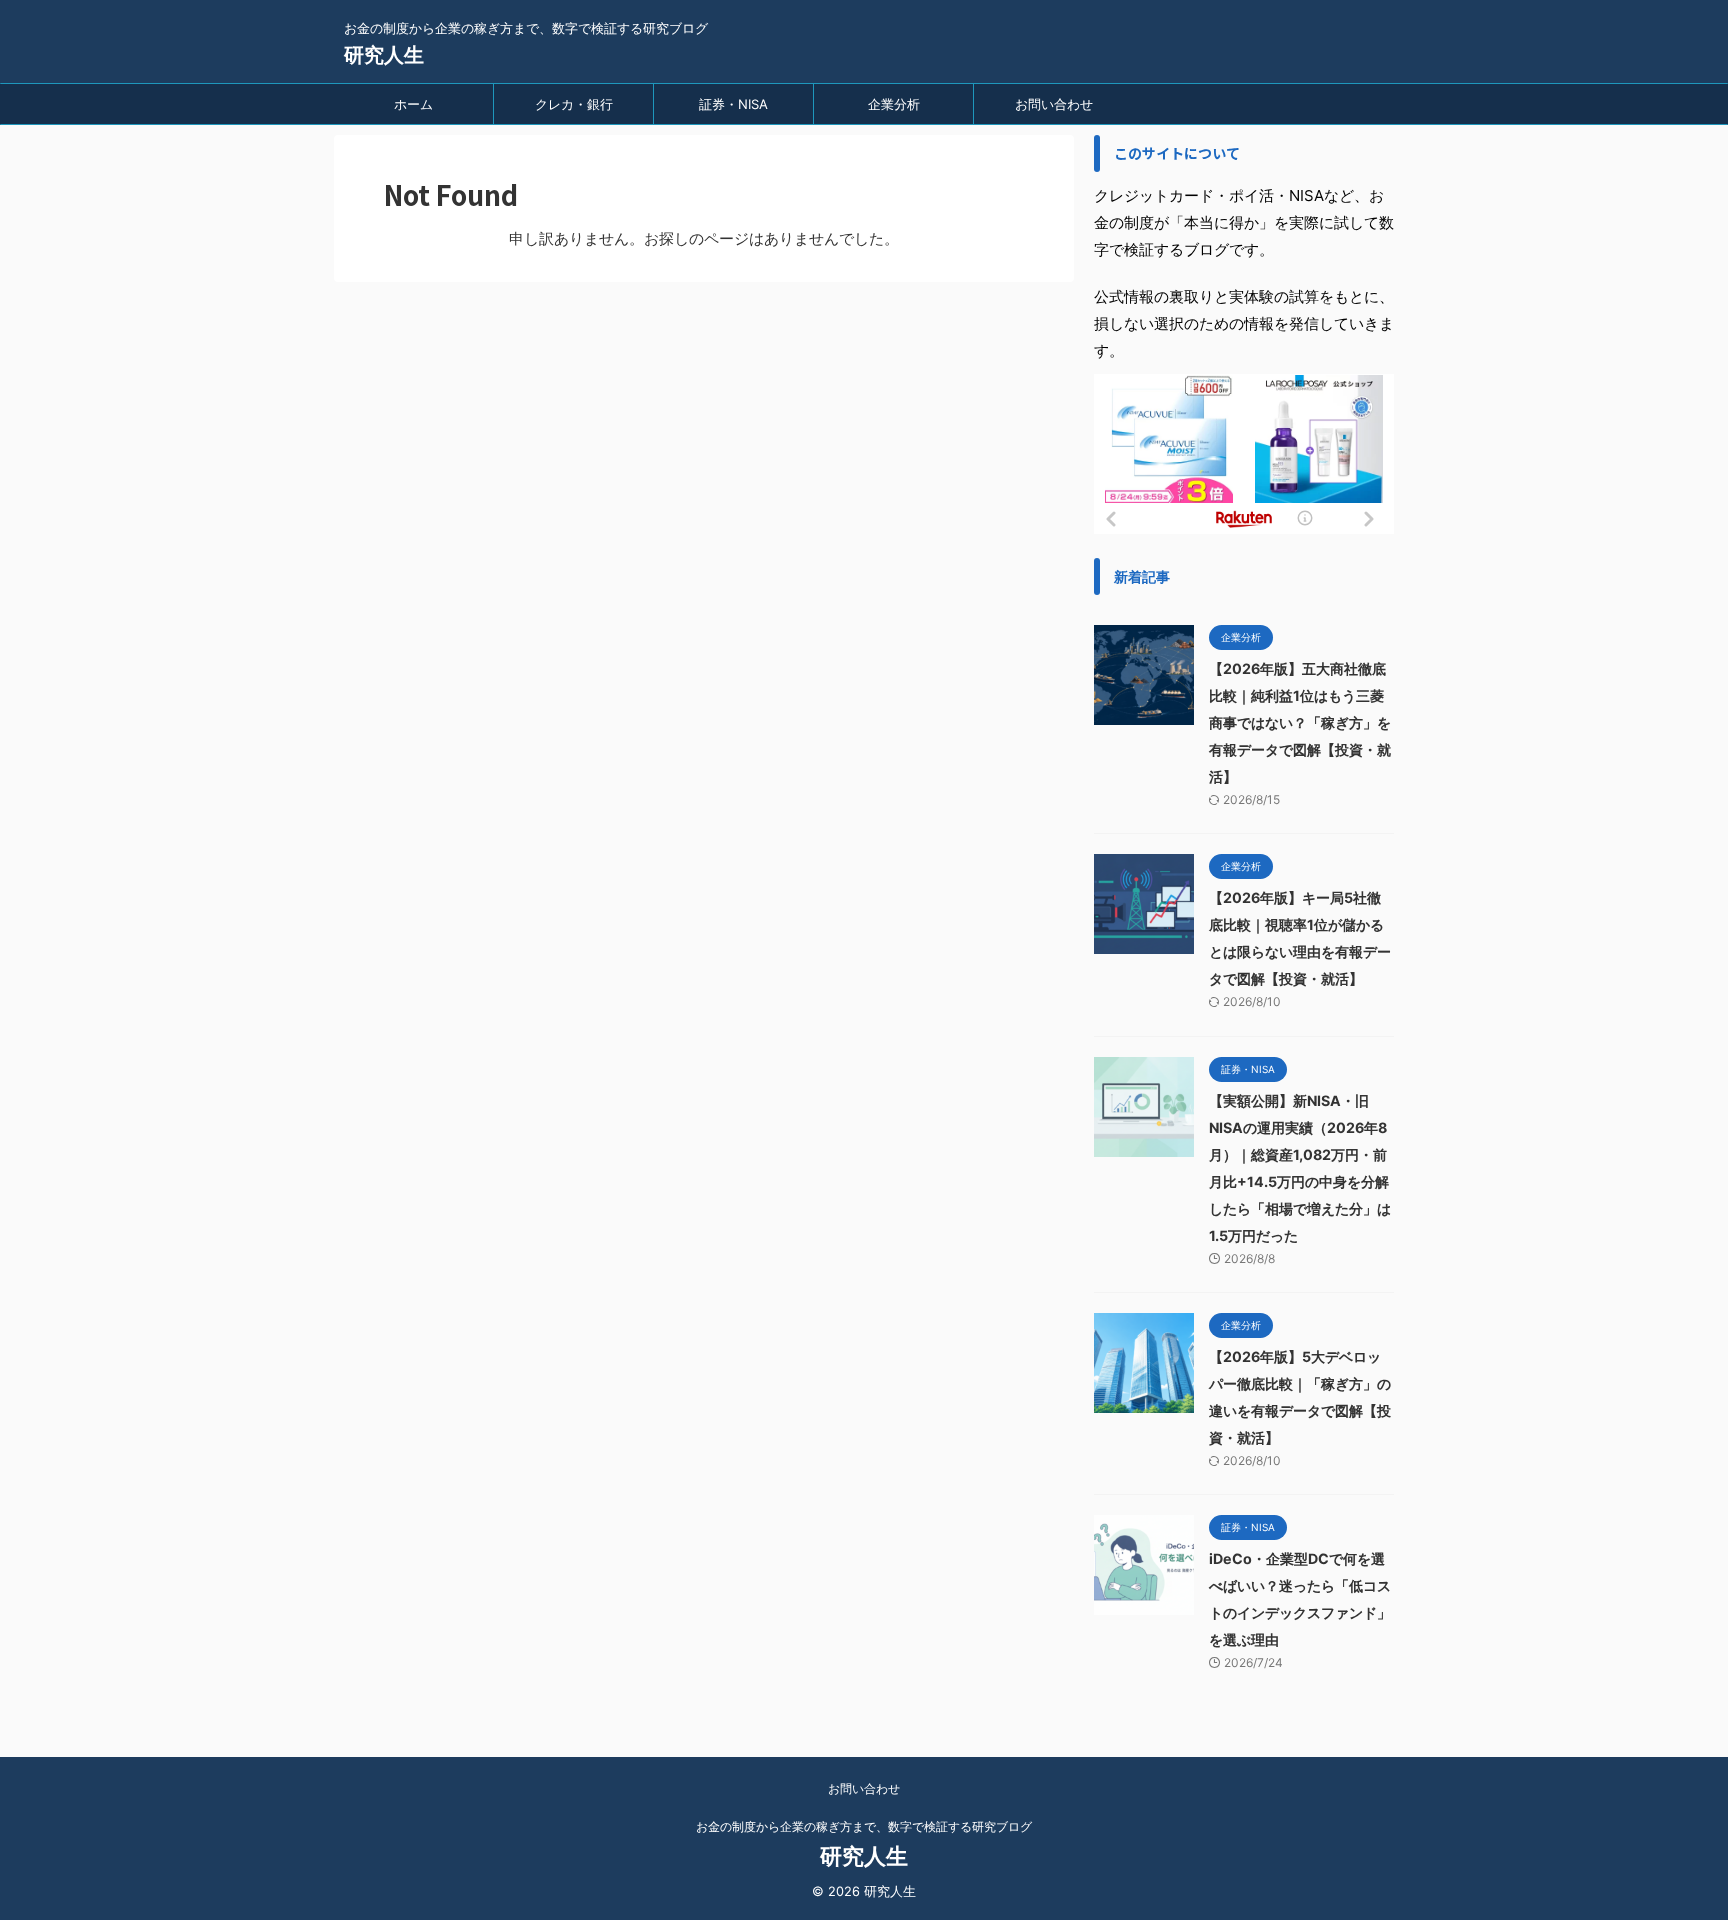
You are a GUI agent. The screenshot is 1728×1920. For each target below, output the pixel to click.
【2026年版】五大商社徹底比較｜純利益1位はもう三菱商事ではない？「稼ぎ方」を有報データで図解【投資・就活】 (1300, 722)
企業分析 (894, 104)
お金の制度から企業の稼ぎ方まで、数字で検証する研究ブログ (864, 1826)
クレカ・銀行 (574, 104)
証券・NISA (733, 104)
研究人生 (384, 55)
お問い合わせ (1054, 104)
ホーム (413, 104)
